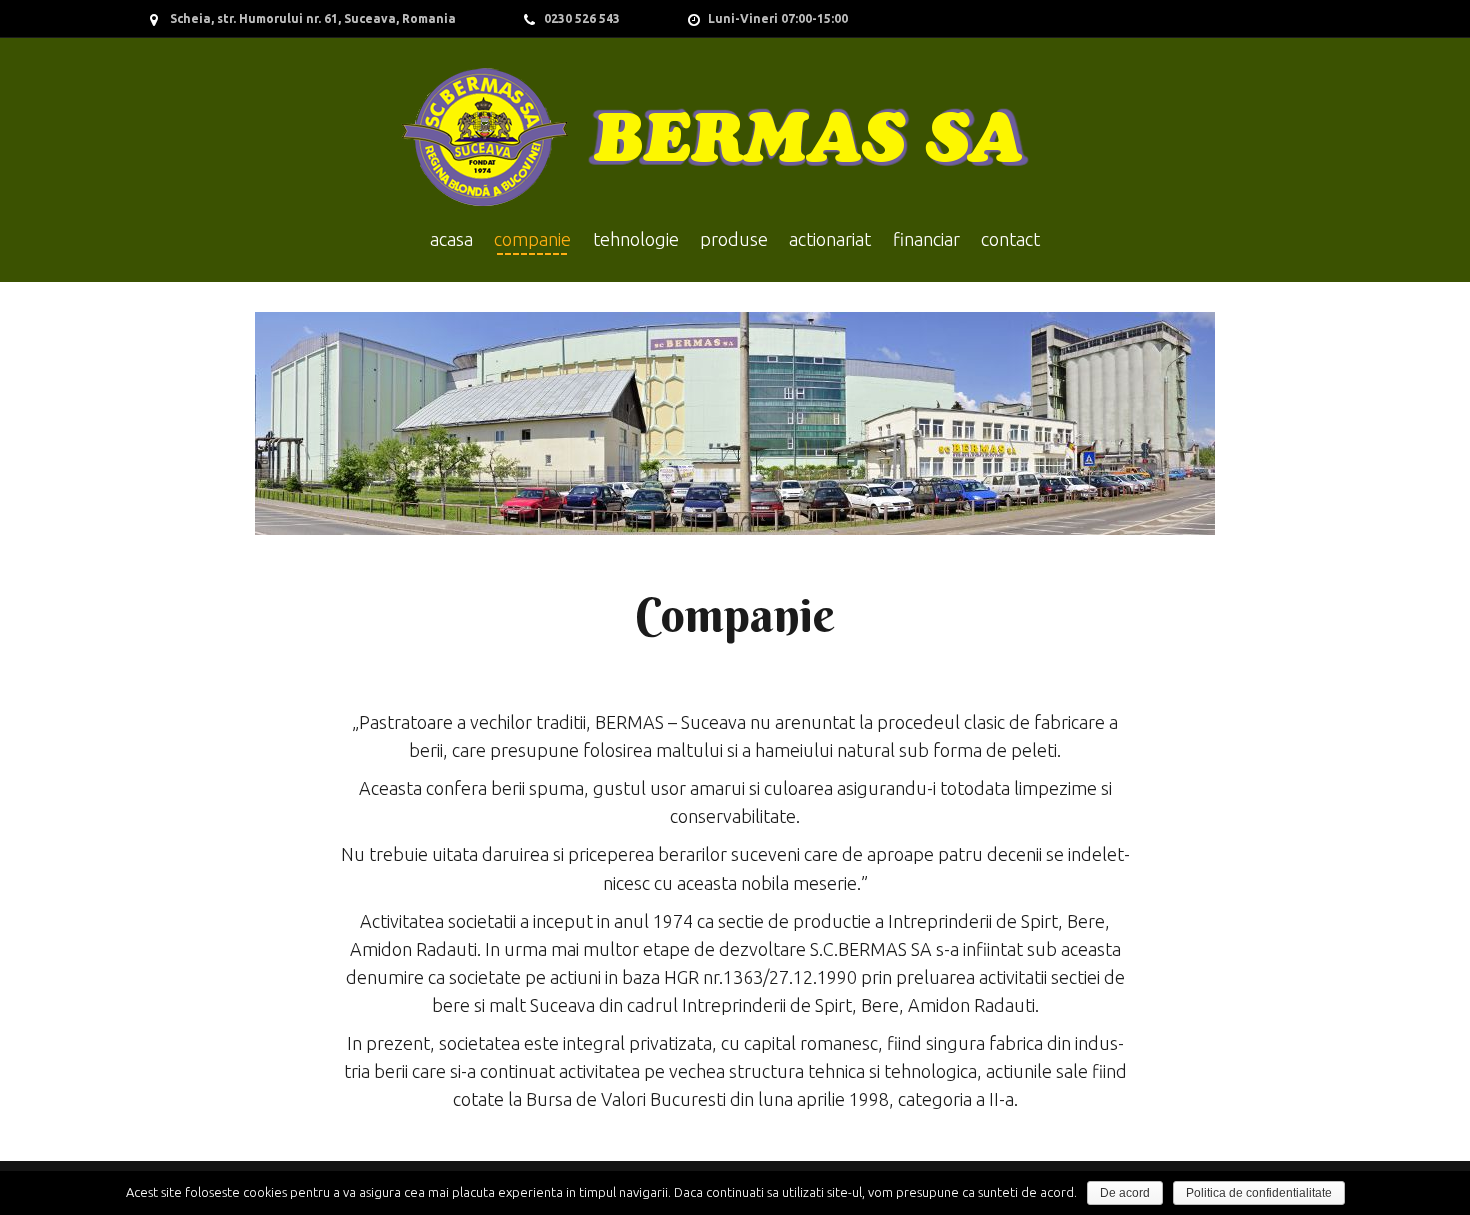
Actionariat (830, 239)
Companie (532, 239)
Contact (1010, 239)
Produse (734, 239)
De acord (1125, 1193)
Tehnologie (636, 239)
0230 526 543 (582, 18)
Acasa (451, 239)
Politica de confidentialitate (1259, 1193)
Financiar (926, 239)
